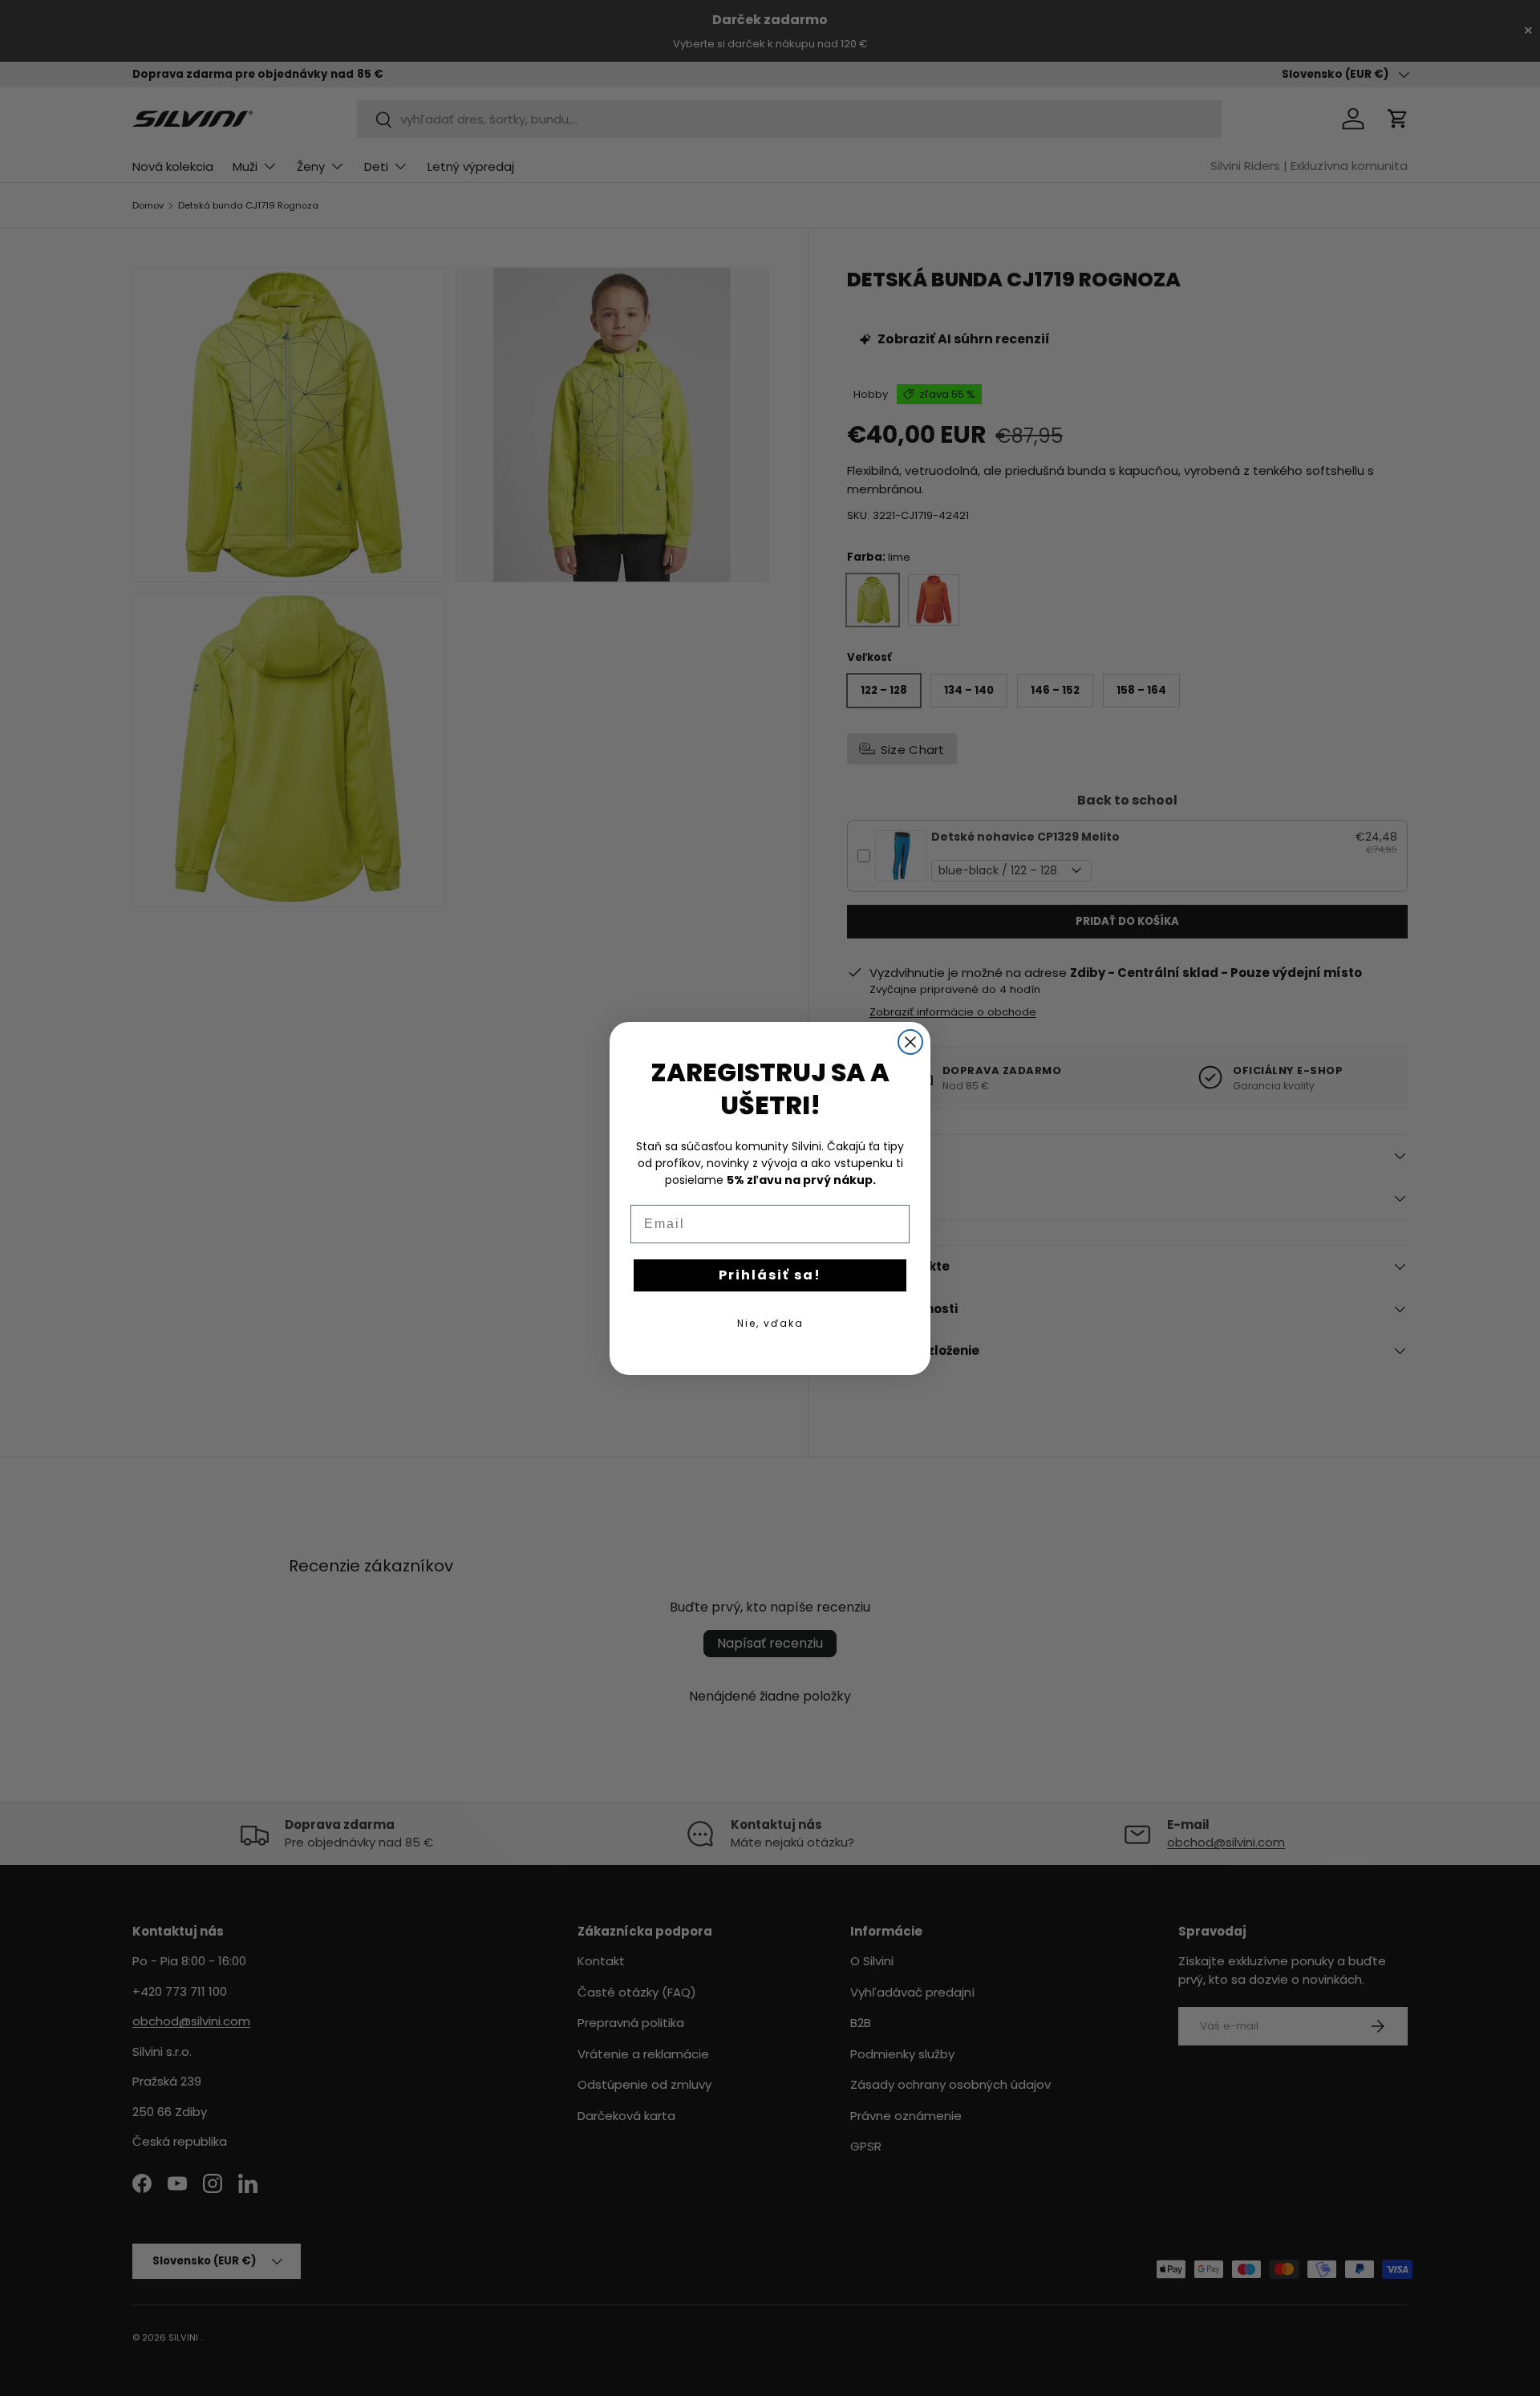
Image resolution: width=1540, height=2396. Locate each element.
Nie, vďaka (770, 1323)
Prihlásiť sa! (770, 1275)
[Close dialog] (910, 1042)
